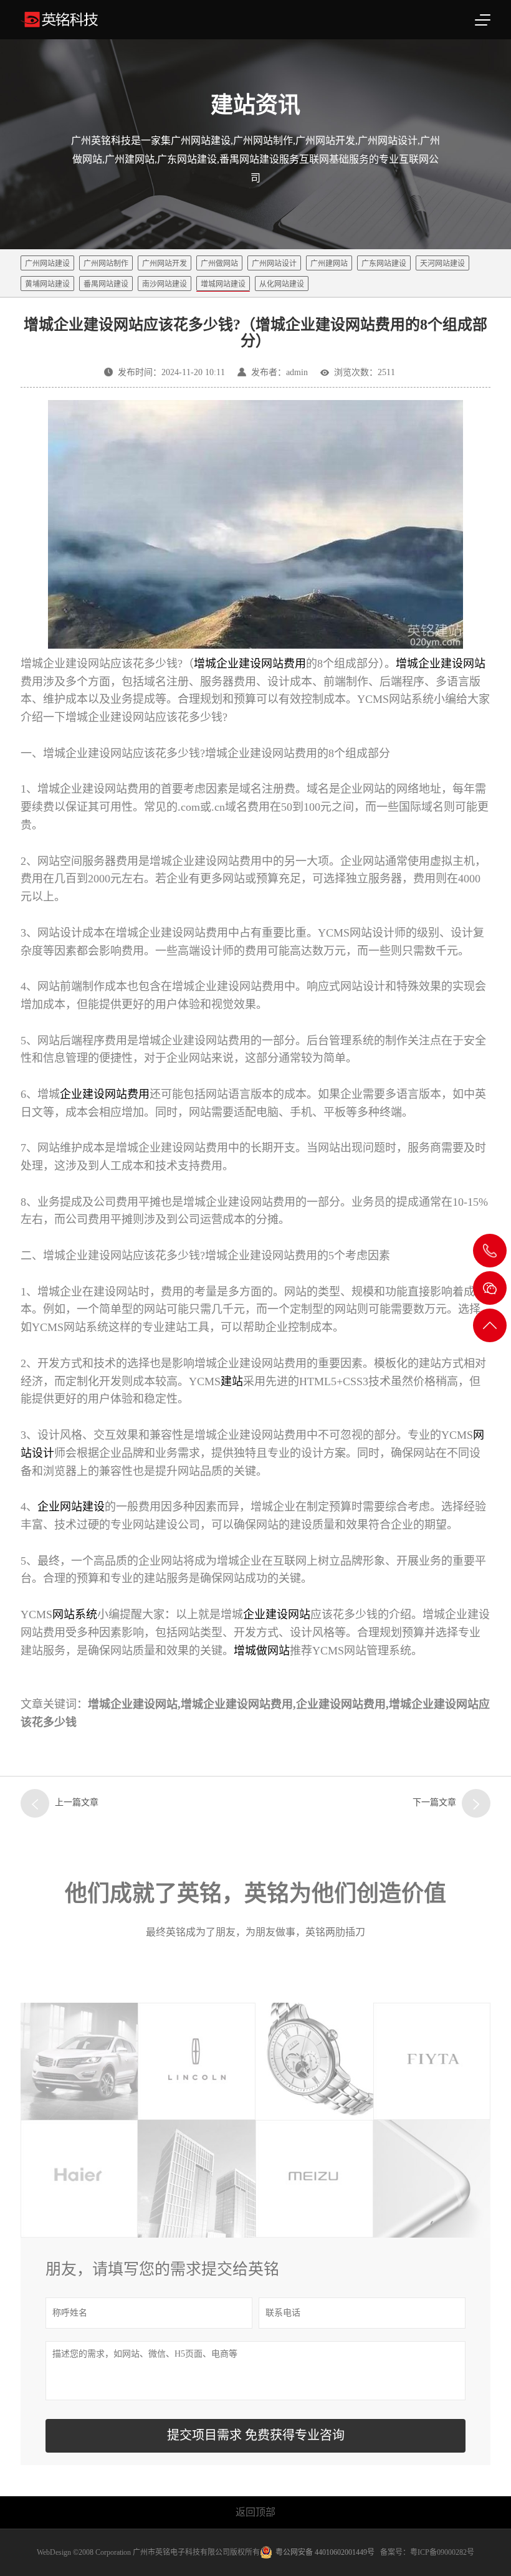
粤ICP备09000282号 (442, 2552)
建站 (232, 1381)
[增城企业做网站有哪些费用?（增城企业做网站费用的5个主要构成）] (476, 1803)
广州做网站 (219, 264)
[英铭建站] (93, 20)
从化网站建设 (282, 284)
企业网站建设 (71, 1507)
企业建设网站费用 (105, 1094)
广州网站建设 (47, 264)
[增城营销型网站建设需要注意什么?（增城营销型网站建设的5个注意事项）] (35, 1803)
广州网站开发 (165, 264)
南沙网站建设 (165, 284)
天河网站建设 (442, 264)
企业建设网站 (277, 1615)
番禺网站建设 (106, 284)
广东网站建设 (384, 264)
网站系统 (75, 1615)
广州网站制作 (106, 264)
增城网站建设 (223, 284)
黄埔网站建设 (47, 284)
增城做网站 (262, 1651)
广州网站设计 (274, 264)
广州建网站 (329, 264)
